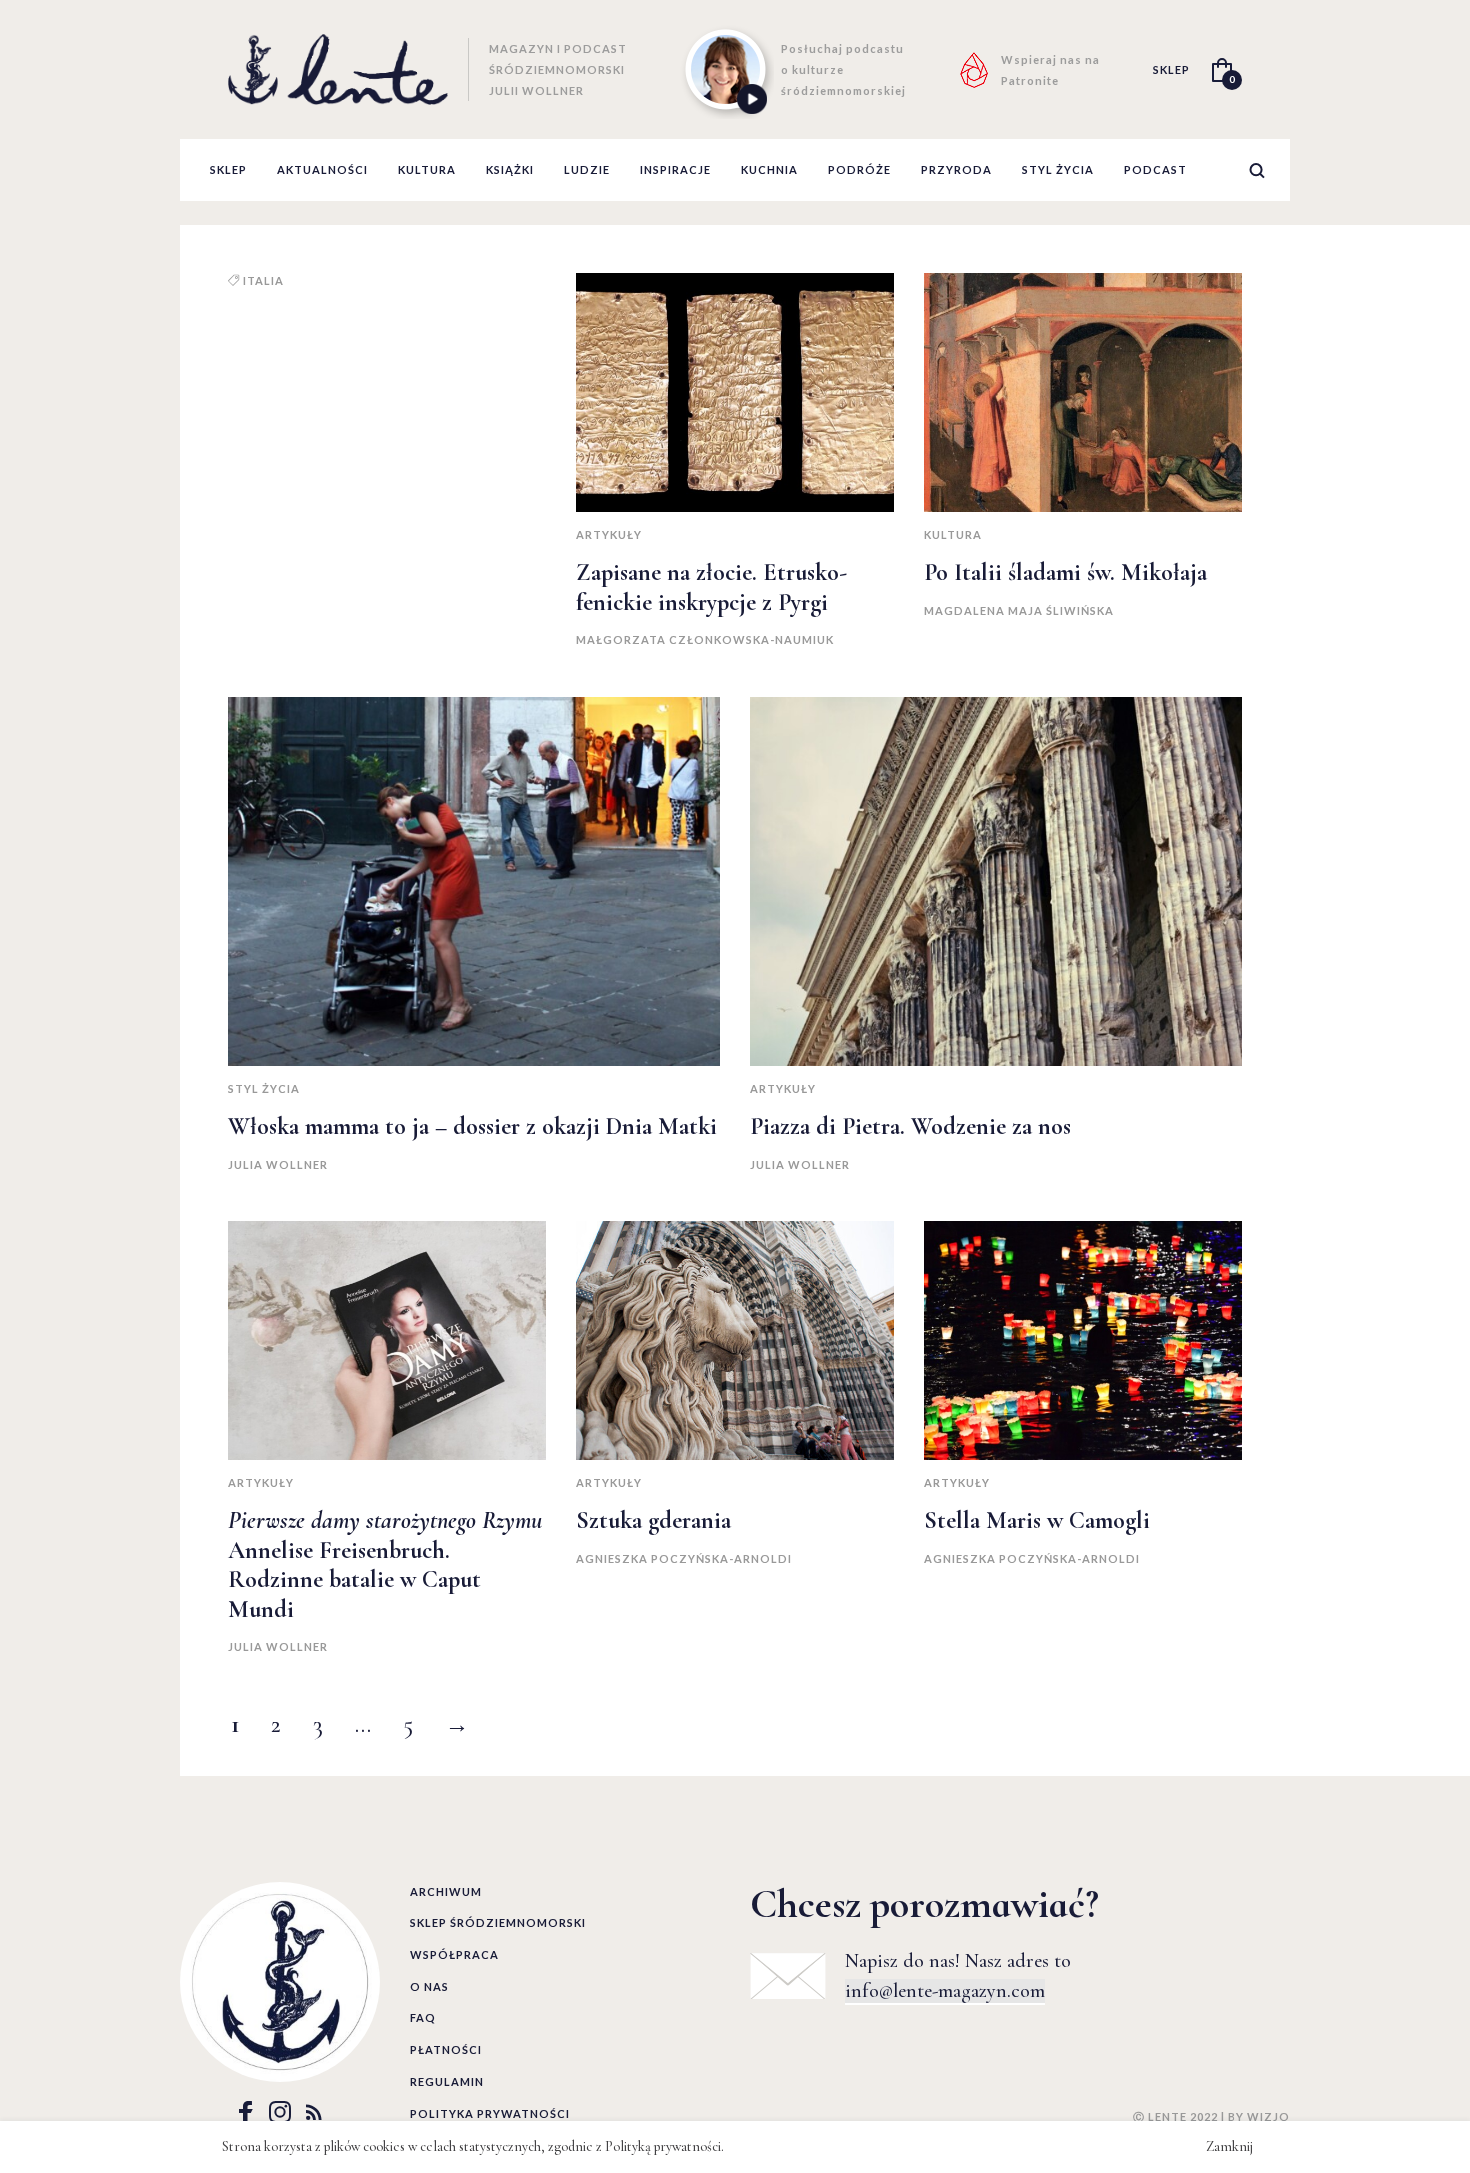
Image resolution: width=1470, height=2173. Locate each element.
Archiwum (446, 1891)
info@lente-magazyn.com (945, 1991)
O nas (429, 1986)
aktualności (322, 169)
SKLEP (1171, 69)
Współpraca (454, 1954)
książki (510, 169)
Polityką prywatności (663, 2146)
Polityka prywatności (490, 2113)
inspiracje (675, 169)
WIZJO (1268, 2116)
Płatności (446, 2049)
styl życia (1058, 169)
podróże (859, 169)
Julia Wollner (278, 1164)
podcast (1155, 169)
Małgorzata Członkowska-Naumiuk (705, 639)
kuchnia (769, 169)
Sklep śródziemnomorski (498, 1922)
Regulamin (447, 2081)
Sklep (228, 169)
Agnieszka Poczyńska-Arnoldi (684, 1558)
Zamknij (1229, 2146)
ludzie (587, 169)
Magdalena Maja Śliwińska (1019, 610)
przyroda (956, 169)
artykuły (609, 534)
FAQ (423, 2017)
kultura (427, 169)
